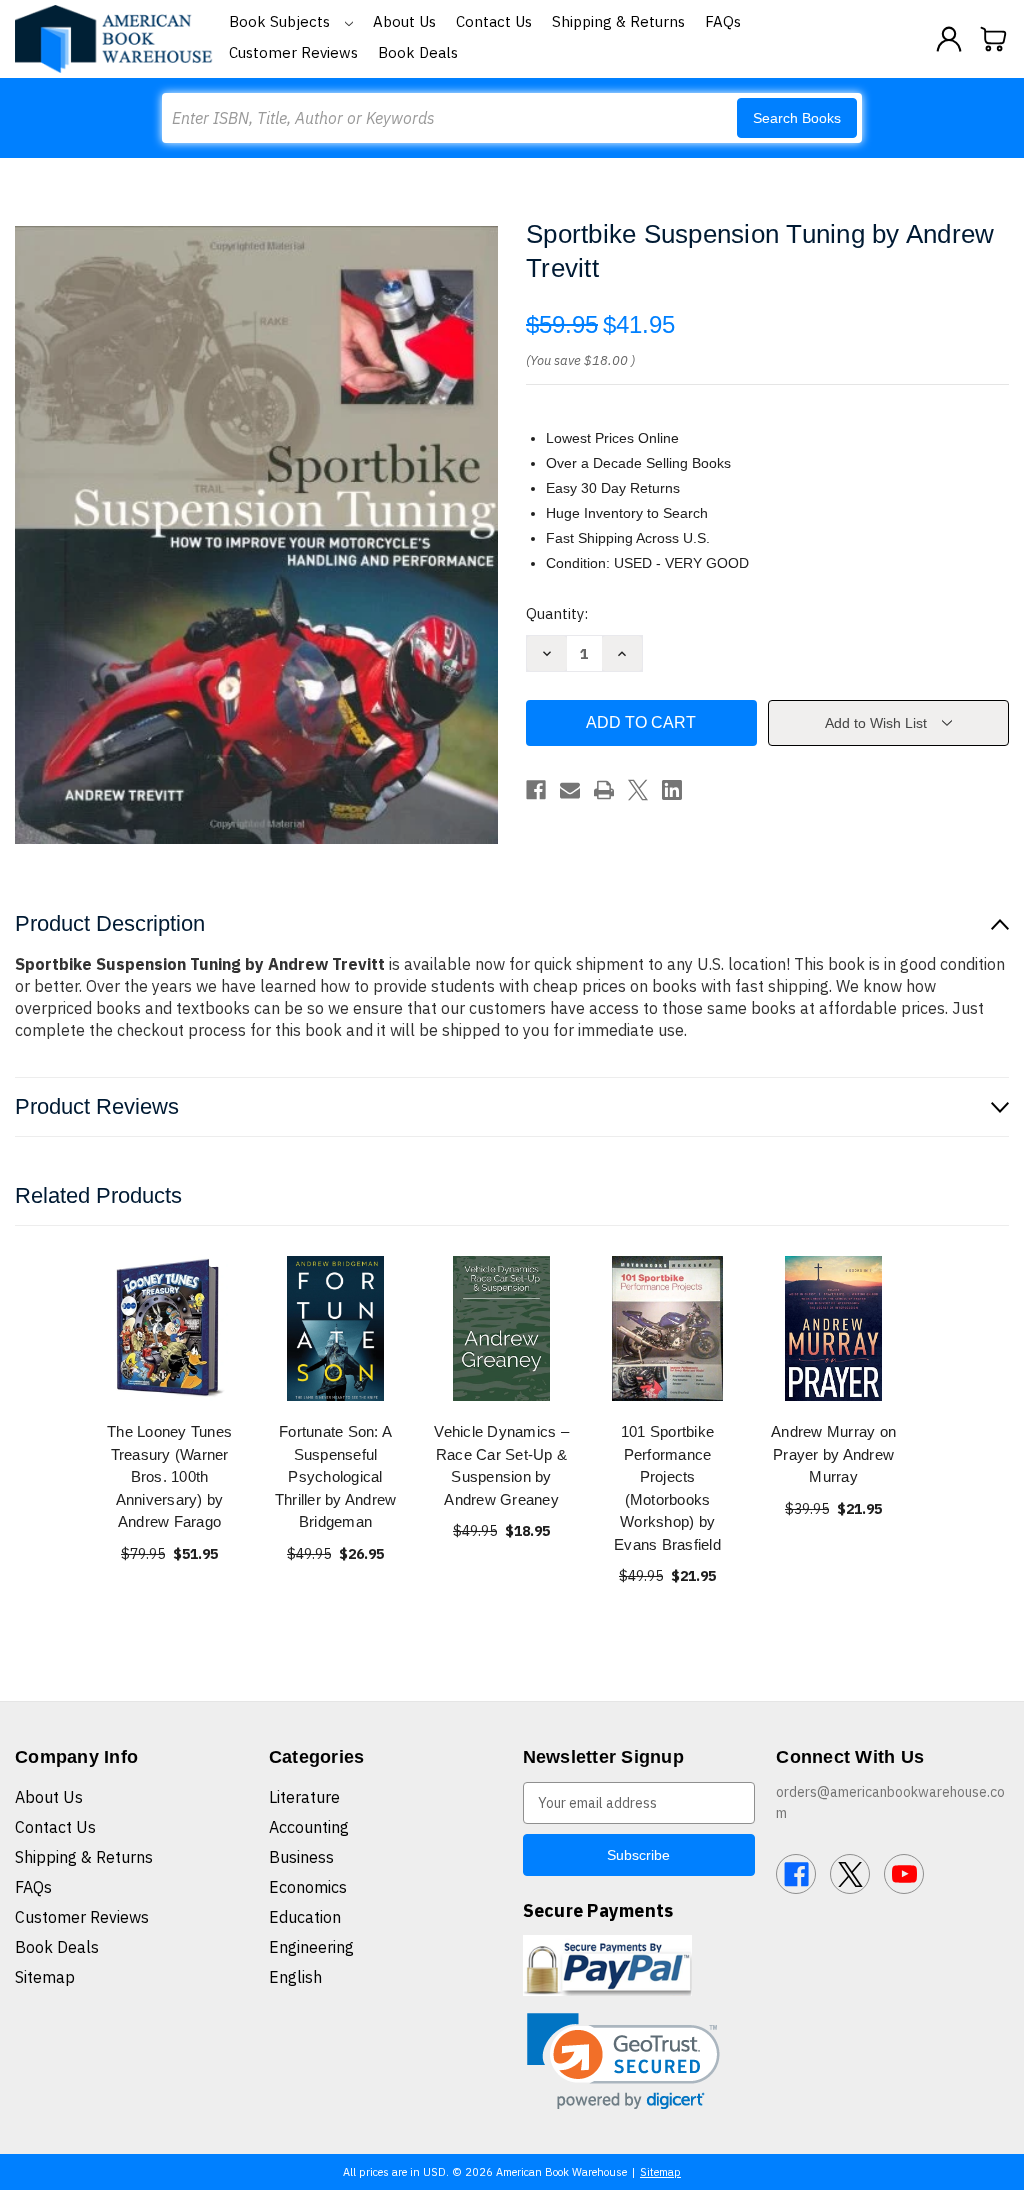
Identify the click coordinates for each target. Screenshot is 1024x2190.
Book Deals (418, 52)
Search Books (797, 118)
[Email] (570, 790)
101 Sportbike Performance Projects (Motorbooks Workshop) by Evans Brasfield (667, 1488)
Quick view (170, 1328)
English (295, 1977)
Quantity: (557, 613)
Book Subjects (281, 21)
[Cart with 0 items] (994, 39)
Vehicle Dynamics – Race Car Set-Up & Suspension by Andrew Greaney (501, 1465)
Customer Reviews (293, 52)
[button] (623, 2061)
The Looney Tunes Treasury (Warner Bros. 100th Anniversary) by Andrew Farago (169, 1476)
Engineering (311, 1947)
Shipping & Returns (618, 21)
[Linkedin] (672, 790)
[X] (638, 790)
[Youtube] (904, 1874)
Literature (304, 1797)
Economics (308, 1887)
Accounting (309, 1827)
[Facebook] (536, 790)
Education (305, 1917)
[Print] (604, 790)
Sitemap (45, 1977)
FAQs (723, 21)
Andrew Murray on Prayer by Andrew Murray (833, 1454)
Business (301, 1857)
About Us (404, 21)
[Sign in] (949, 39)
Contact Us (494, 21)
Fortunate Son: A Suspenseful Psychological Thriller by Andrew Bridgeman (336, 1476)
